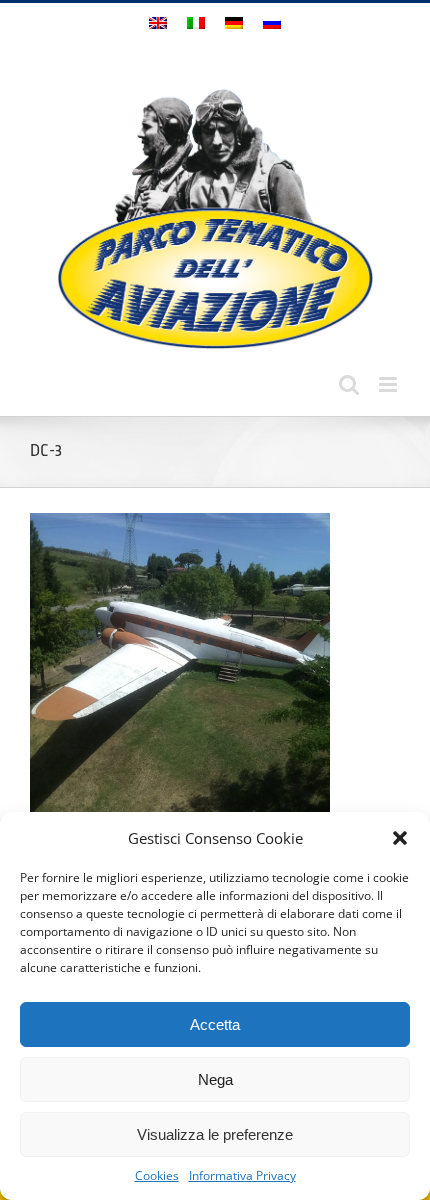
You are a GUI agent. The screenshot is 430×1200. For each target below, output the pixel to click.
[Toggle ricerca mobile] (349, 384)
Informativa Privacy (242, 1175)
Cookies (157, 1175)
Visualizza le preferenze (215, 1134)
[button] (400, 838)
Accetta (215, 1024)
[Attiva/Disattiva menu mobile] (389, 384)
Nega (215, 1079)
